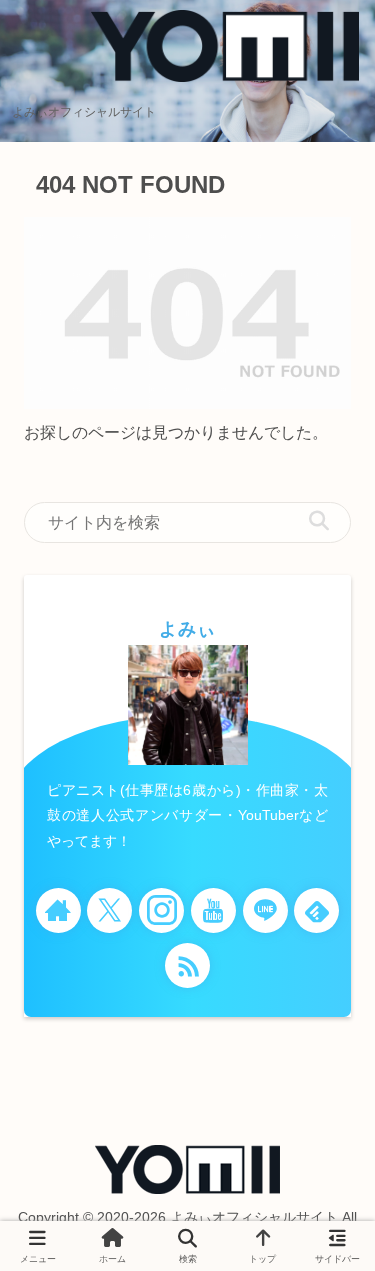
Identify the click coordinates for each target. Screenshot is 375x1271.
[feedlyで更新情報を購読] (316, 910)
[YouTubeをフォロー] (213, 910)
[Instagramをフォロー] (161, 910)
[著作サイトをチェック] (58, 910)
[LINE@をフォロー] (265, 910)
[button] (319, 521)
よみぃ (187, 629)
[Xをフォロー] (109, 910)
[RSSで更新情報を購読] (187, 965)
